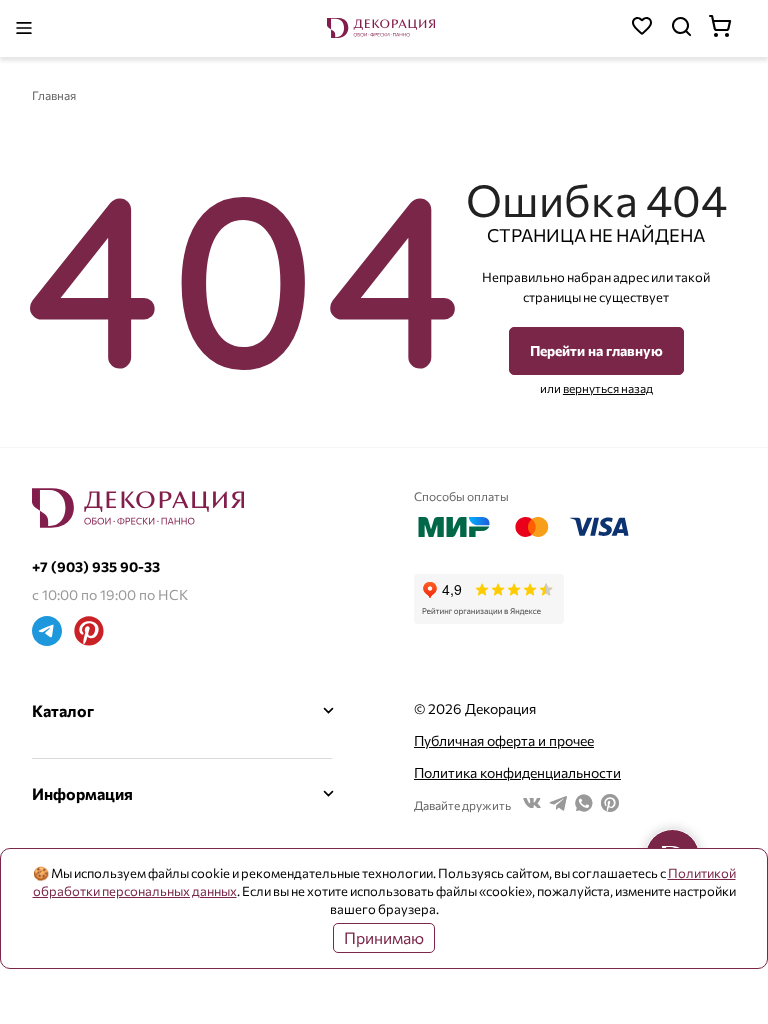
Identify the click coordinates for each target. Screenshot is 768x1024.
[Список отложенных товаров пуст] (642, 28)
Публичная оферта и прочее (504, 740)
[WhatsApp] (584, 805)
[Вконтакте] (532, 805)
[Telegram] (47, 633)
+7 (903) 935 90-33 (96, 566)
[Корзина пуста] (730, 28)
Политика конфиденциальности (517, 772)
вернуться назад (608, 388)
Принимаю (384, 937)
